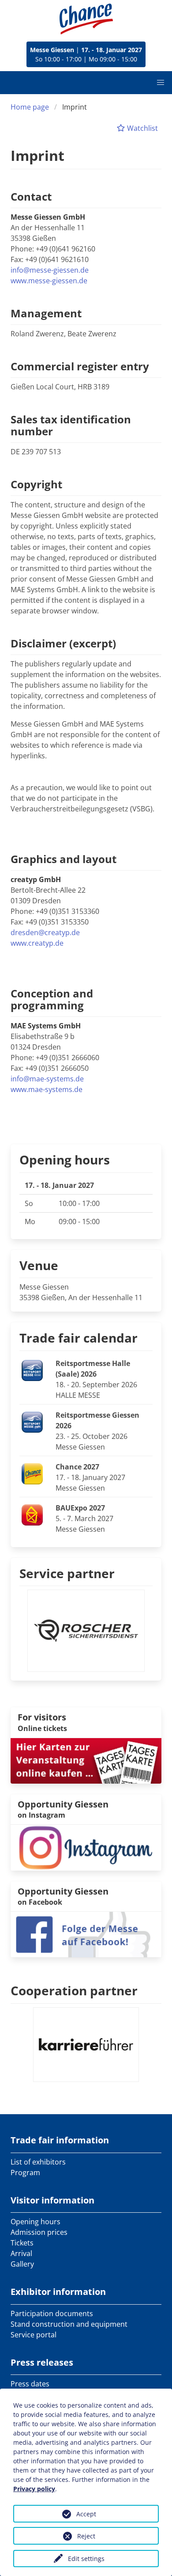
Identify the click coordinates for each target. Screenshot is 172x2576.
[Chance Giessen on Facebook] (86, 1934)
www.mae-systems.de (47, 1089)
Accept (86, 2514)
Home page (30, 107)
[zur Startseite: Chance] (86, 19)
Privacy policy (34, 2489)
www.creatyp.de (37, 943)
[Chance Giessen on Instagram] (86, 1847)
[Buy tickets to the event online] (86, 1760)
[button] (161, 83)
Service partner (67, 1573)
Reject (86, 2536)
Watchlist (142, 128)
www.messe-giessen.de (49, 281)
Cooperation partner (74, 1990)
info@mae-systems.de (47, 1079)
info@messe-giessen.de (50, 270)
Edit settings (86, 2559)
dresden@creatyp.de (45, 932)
